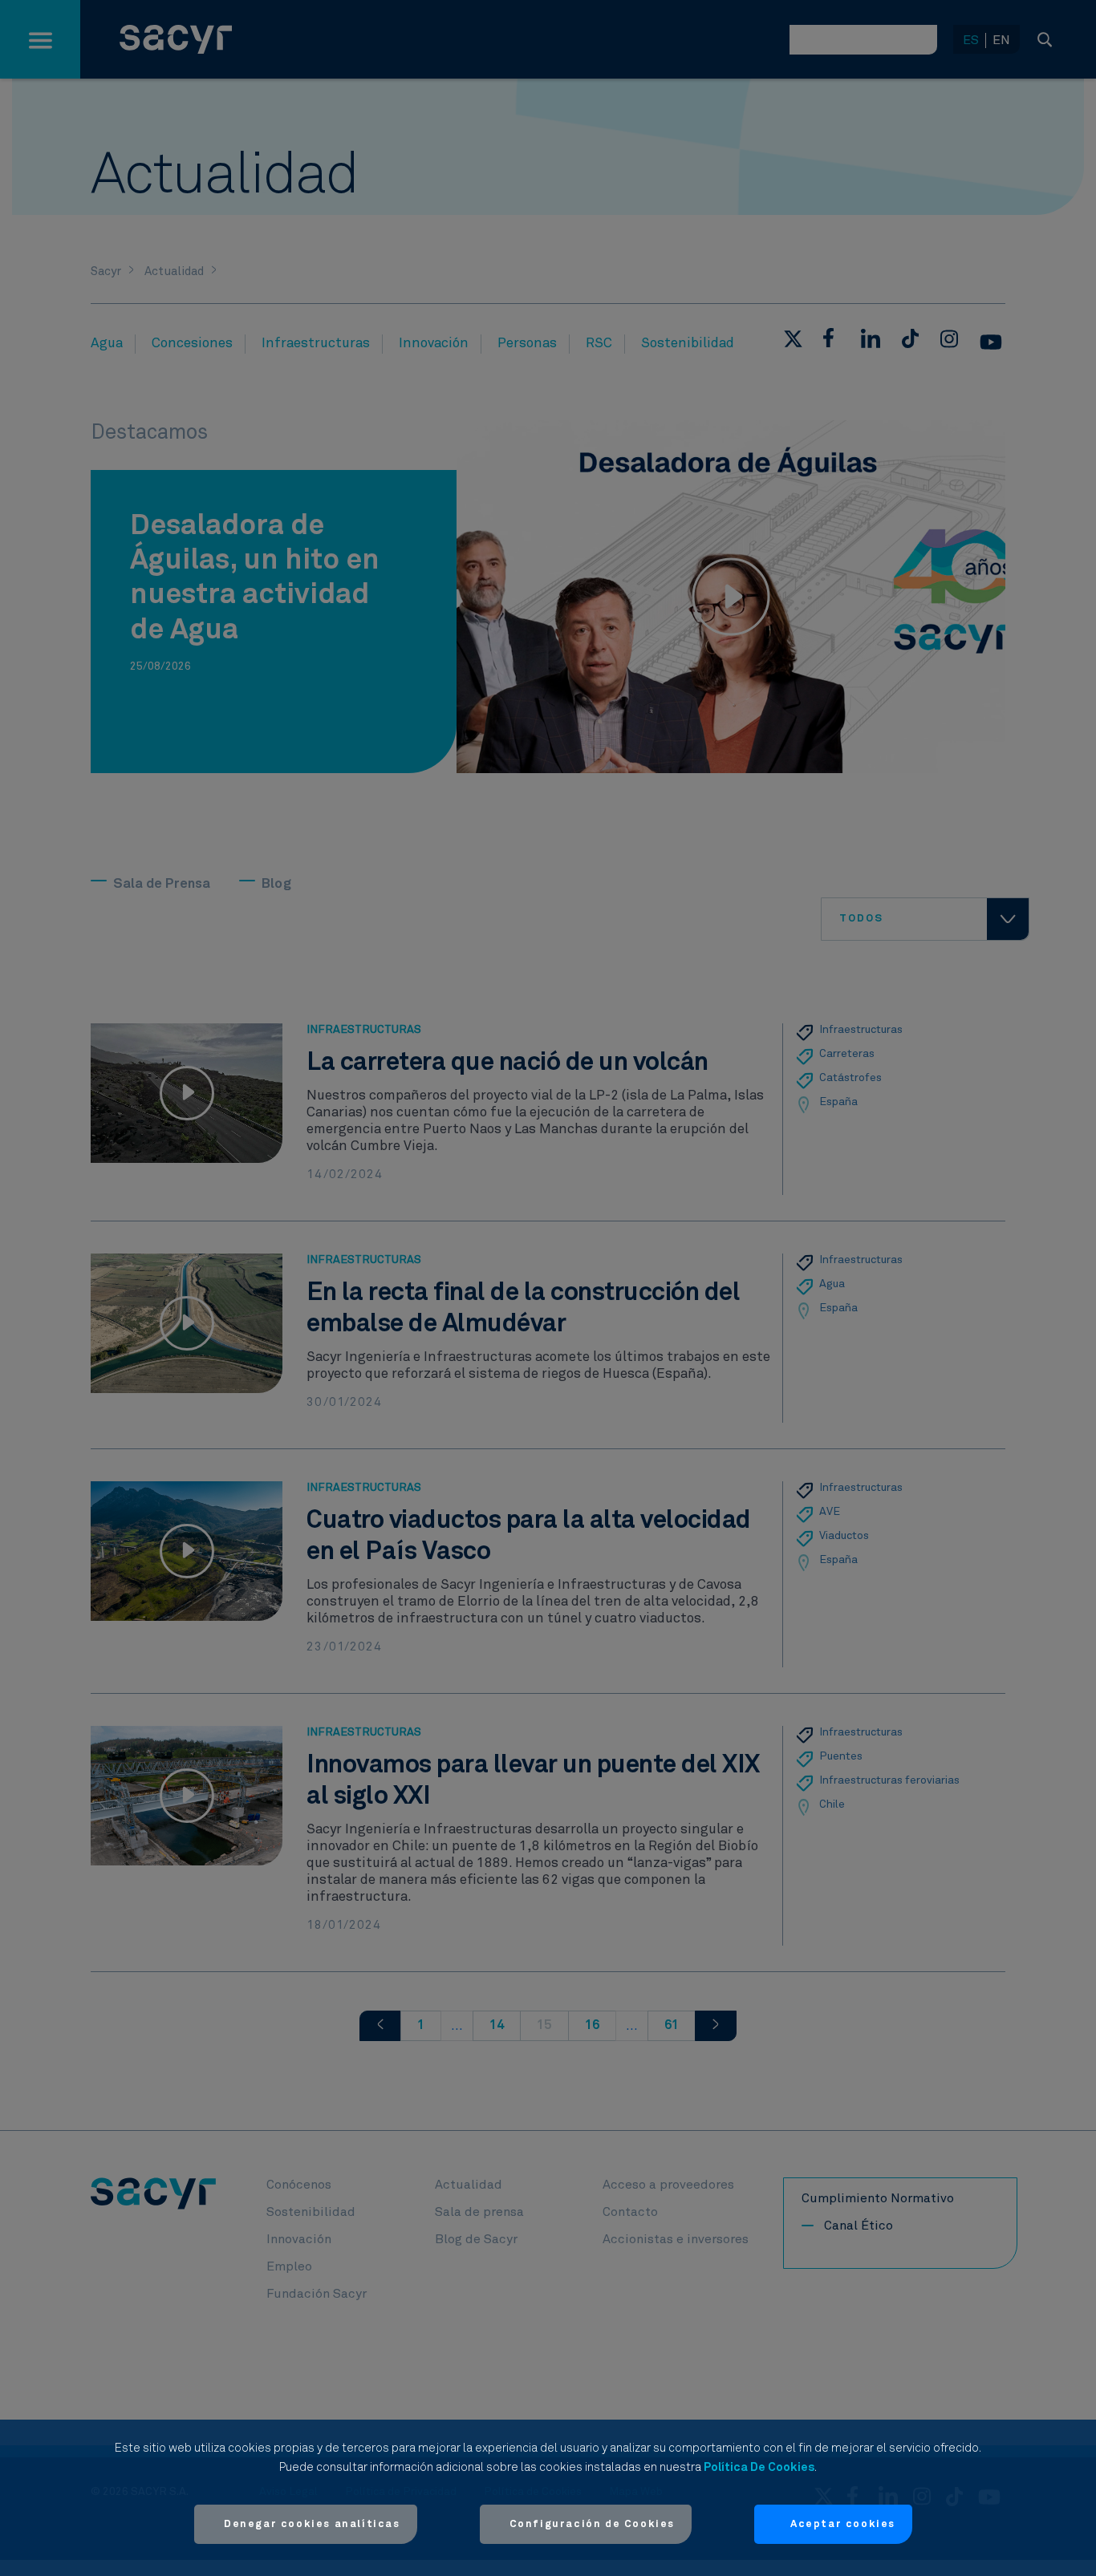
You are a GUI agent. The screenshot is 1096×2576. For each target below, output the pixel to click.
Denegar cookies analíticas (312, 2524)
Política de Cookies (759, 2467)
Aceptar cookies (843, 2524)
